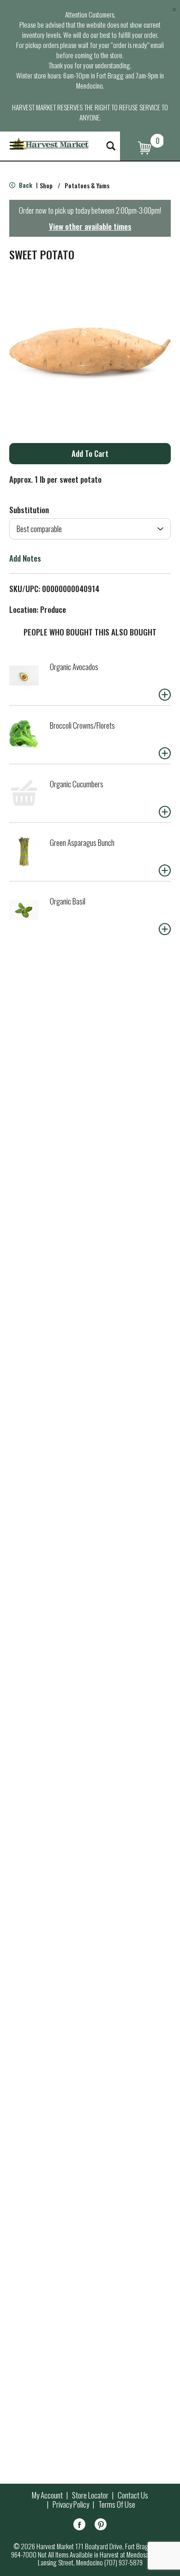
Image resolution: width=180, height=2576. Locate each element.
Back (25, 185)
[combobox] (90, 529)
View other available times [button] (90, 226)
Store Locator (90, 2495)
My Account (47, 2495)
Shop (46, 185)
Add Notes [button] (25, 558)
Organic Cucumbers (77, 784)
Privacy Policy (71, 2504)
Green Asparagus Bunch (82, 842)
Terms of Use (117, 2504)
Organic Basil (68, 901)
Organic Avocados (74, 667)
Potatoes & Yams (87, 185)
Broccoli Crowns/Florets (82, 725)
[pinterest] (101, 2526)
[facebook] (79, 2526)
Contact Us (133, 2495)
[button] (90, 454)
